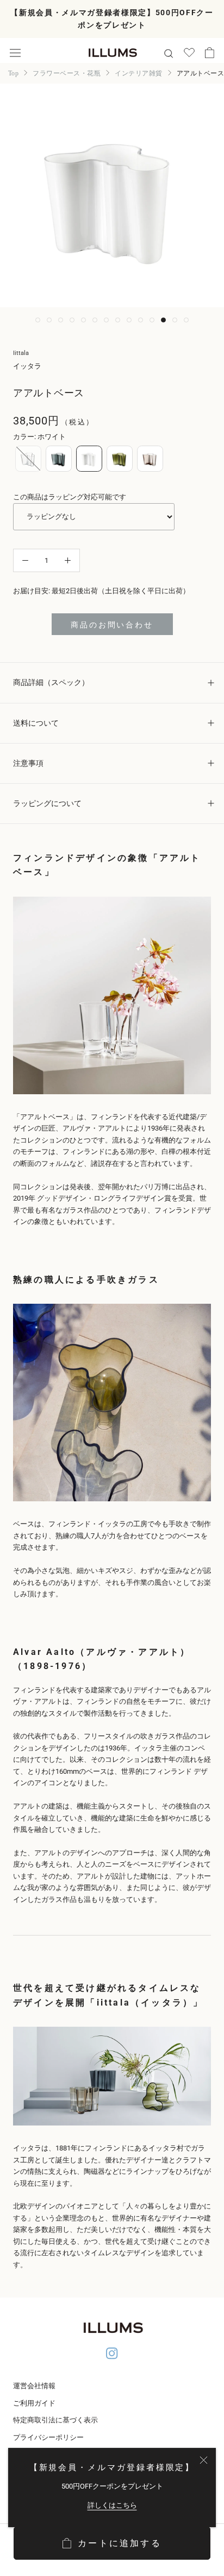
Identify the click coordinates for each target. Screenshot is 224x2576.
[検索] (169, 53)
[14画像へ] (186, 320)
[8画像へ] (118, 320)
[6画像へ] (95, 320)
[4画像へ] (72, 320)
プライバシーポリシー (48, 2437)
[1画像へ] (38, 320)
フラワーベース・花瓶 (67, 73)
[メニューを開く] (15, 53)
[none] (28, 459)
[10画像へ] (141, 320)
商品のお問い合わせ (112, 625)
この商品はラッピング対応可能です (70, 497)
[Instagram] (112, 2355)
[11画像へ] (152, 320)
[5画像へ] (83, 320)
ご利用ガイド (34, 2403)
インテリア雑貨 (138, 73)
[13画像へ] (175, 320)
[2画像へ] (49, 320)
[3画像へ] (61, 320)
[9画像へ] (129, 320)
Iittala (21, 353)
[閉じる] (204, 2460)
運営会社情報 (34, 2386)
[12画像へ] (163, 320)
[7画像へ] (106, 320)
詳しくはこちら (112, 2505)
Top (13, 73)
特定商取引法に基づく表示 (55, 2420)
